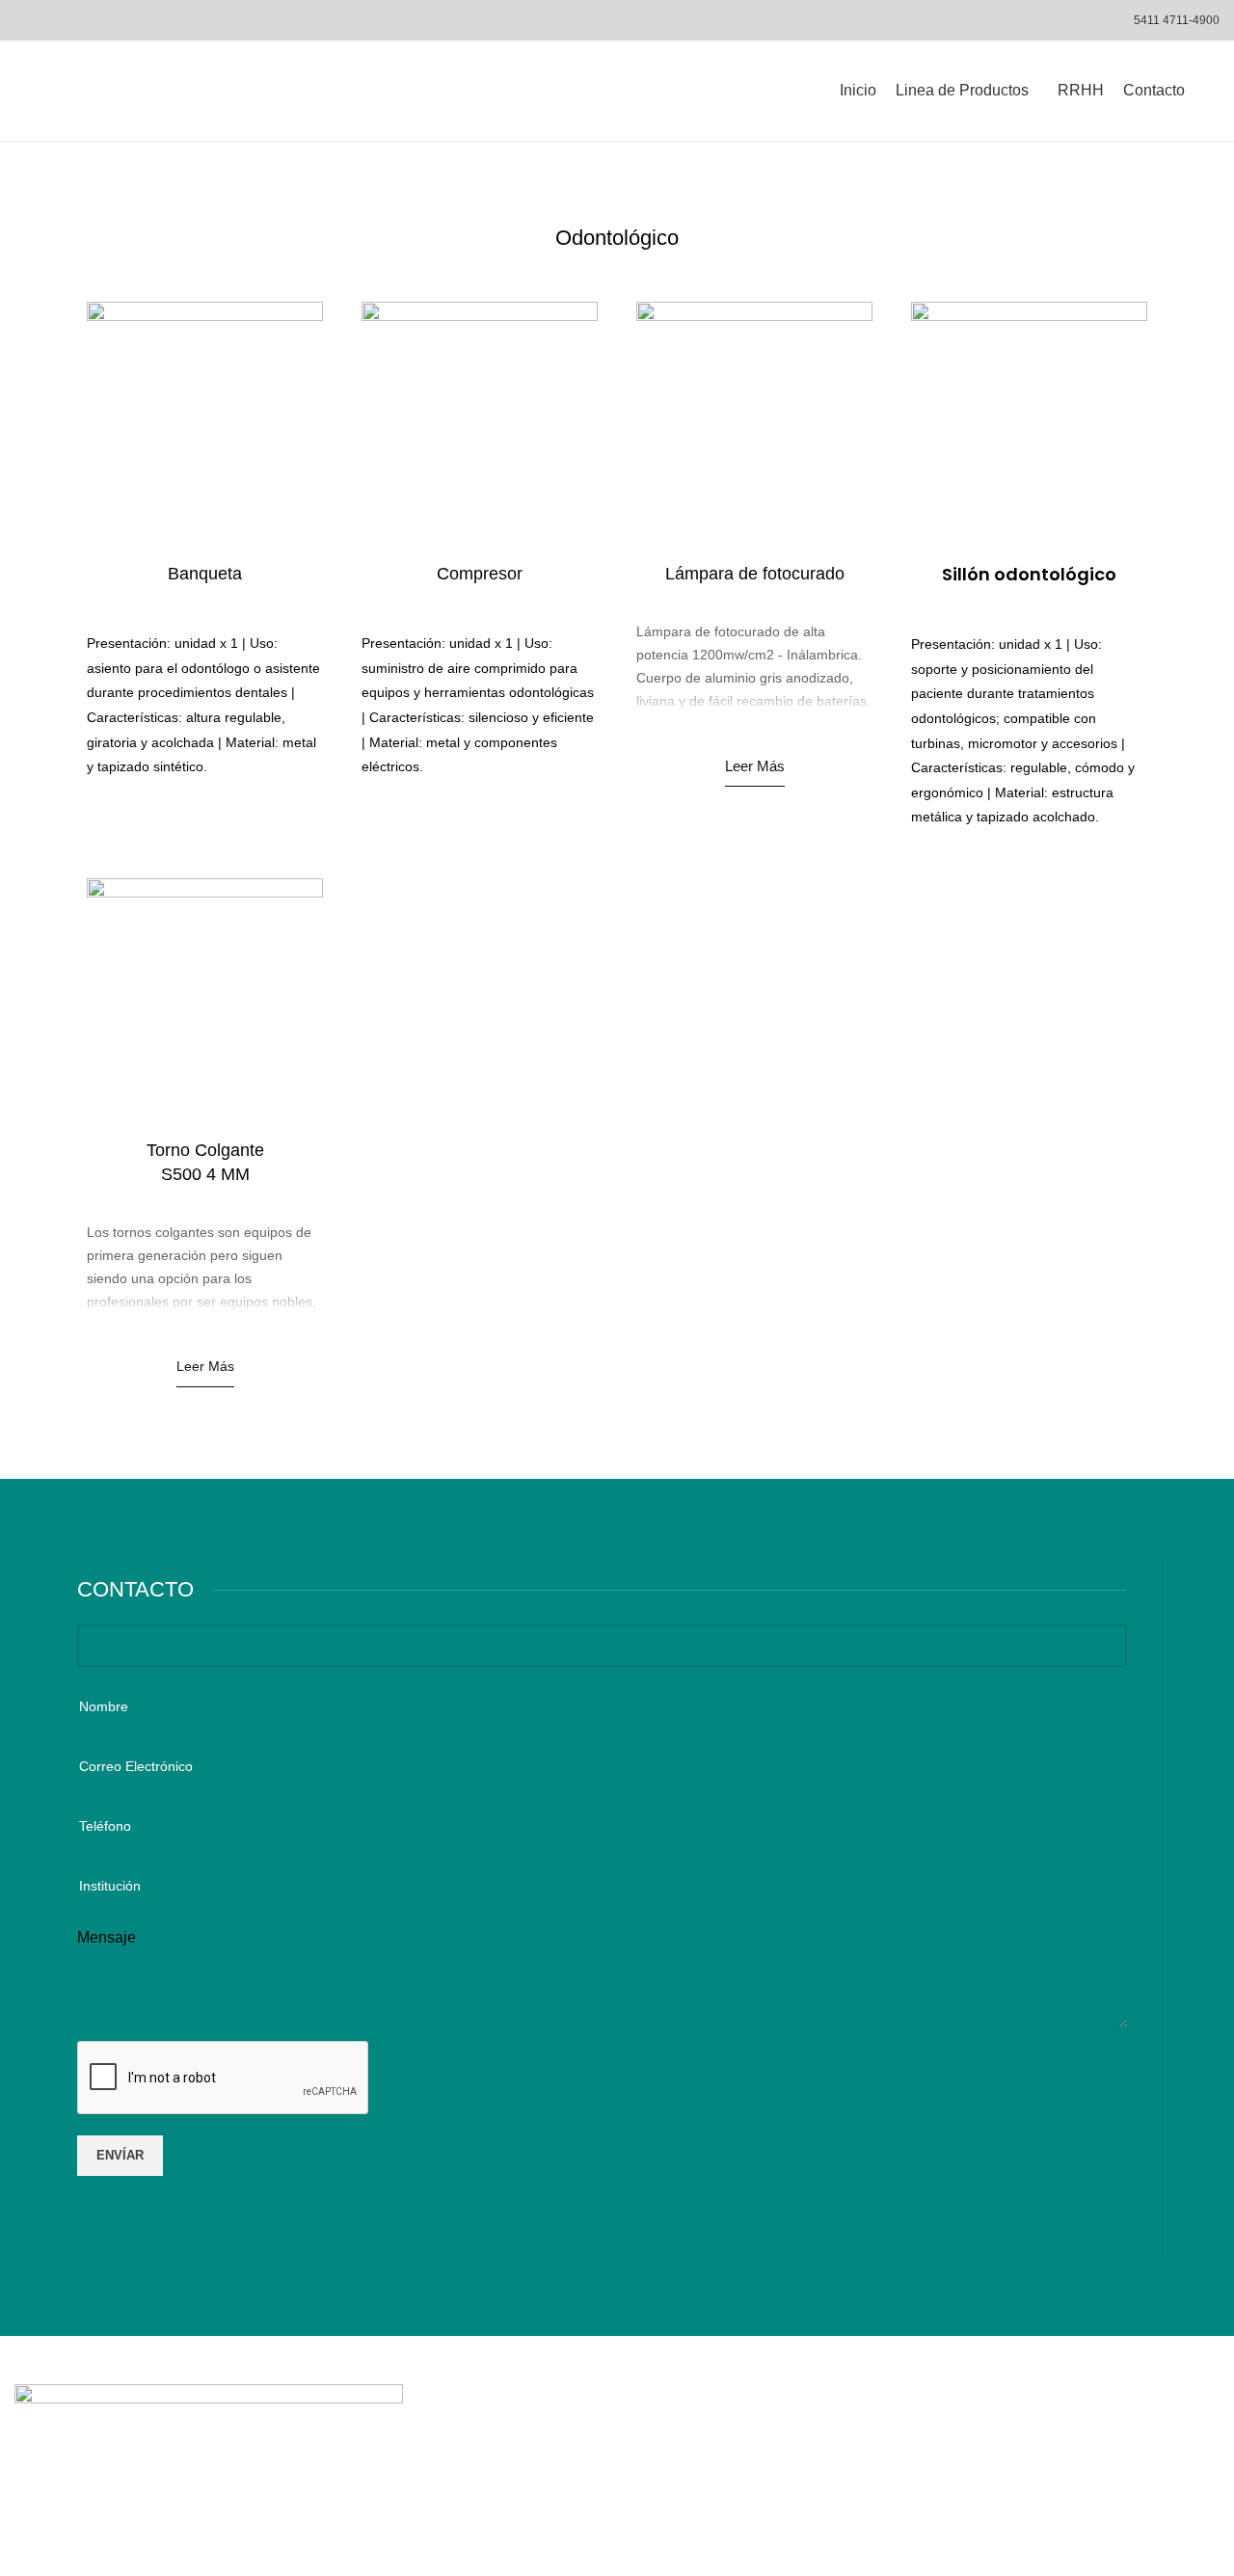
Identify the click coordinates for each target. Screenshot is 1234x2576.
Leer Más (755, 766)
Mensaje (107, 1937)
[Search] (1212, 91)
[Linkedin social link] (1049, 2447)
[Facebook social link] (1000, 2447)
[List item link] (617, 2447)
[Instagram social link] (1025, 2447)
